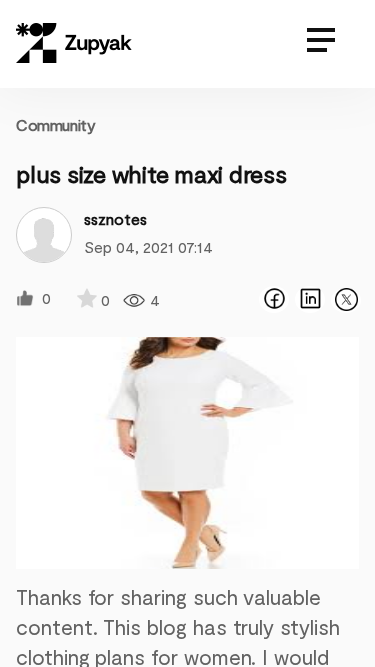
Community (55, 124)
